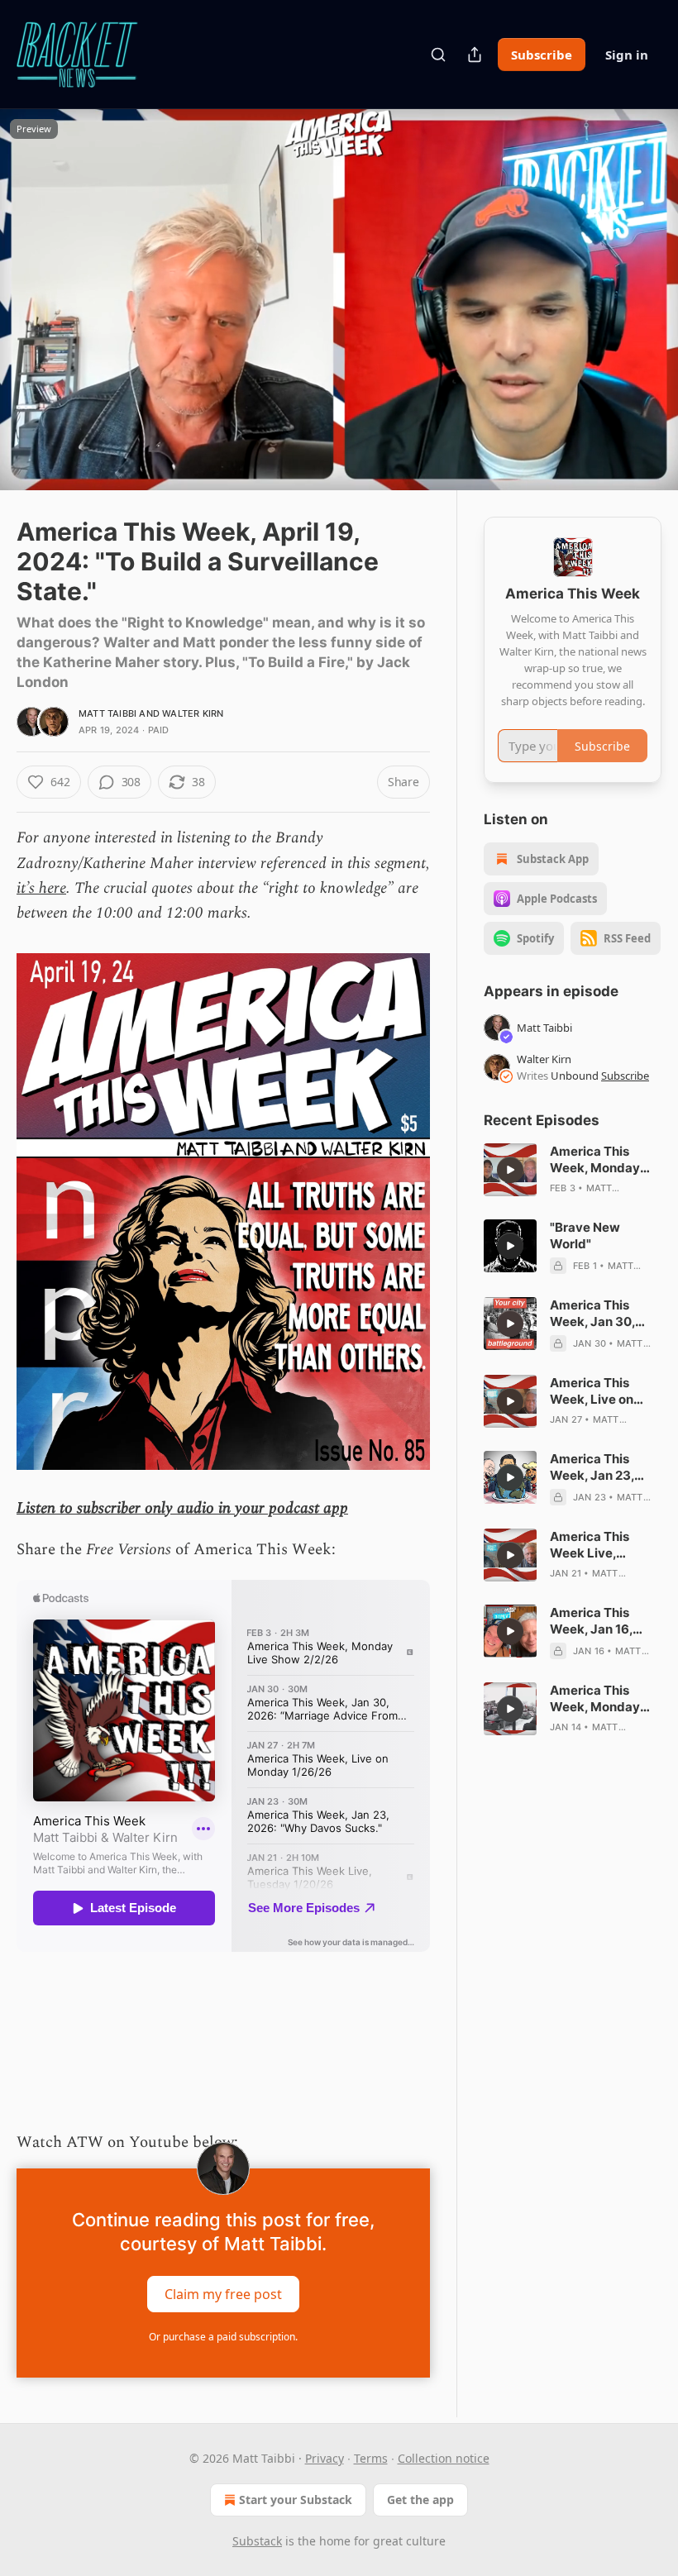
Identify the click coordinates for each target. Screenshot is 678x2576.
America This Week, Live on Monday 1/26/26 (599, 1391)
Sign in (627, 55)
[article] (573, 1170)
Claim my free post (223, 2294)
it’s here (41, 888)
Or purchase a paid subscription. (223, 2337)
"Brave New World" (585, 1236)
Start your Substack (296, 2500)
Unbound (575, 1076)
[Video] (33, 282)
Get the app (420, 2500)
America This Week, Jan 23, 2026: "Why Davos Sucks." (605, 1467)
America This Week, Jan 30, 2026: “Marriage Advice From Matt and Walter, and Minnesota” (604, 1314)
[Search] (438, 55)
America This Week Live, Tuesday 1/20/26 (601, 1545)
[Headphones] (33, 318)
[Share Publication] (475, 55)
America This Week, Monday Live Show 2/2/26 (602, 1160)
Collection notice (444, 2458)
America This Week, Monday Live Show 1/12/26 (604, 1699)
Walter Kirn (193, 713)
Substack (257, 2541)
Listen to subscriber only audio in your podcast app (182, 1508)
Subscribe (542, 55)
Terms (371, 2458)
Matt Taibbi (107, 713)
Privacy (325, 2458)
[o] (510, 1170)
